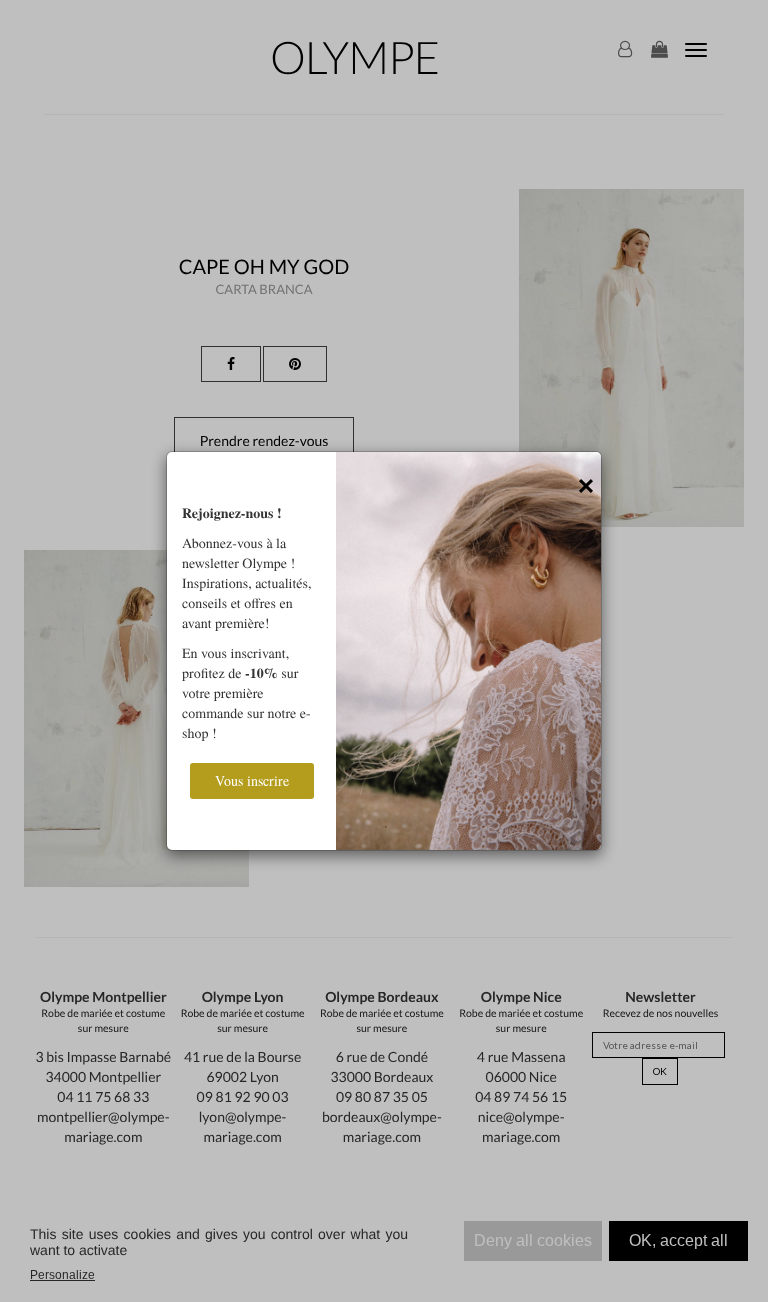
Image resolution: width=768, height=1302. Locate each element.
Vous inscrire (252, 780)
